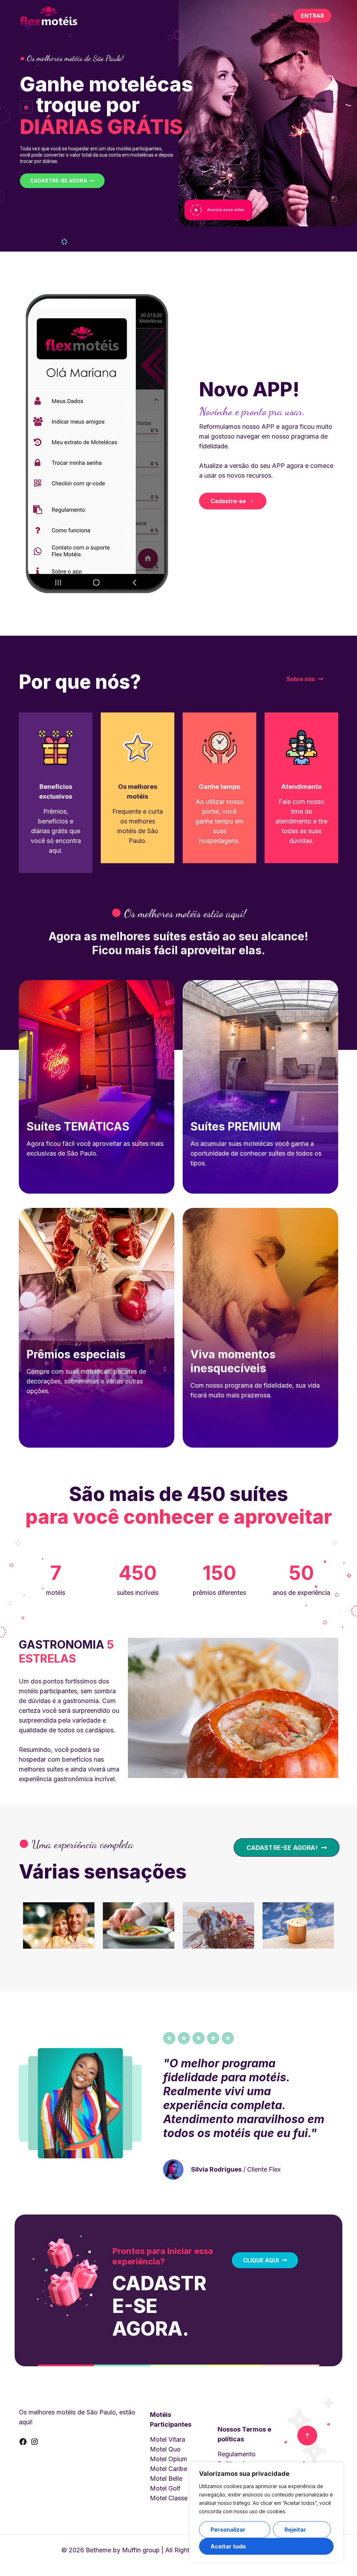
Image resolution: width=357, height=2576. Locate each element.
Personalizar (228, 2530)
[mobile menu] (274, 16)
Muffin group (141, 2550)
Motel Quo (165, 2449)
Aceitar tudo (228, 2546)
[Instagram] (35, 2444)
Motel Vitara (168, 2439)
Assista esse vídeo (226, 210)
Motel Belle (166, 2478)
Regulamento (237, 2454)
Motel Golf (165, 2488)
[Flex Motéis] (48, 16)
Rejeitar (295, 2530)
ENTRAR (312, 16)
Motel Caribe (169, 2469)
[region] (266, 2512)
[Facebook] (23, 2444)
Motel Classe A (172, 2498)
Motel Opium (169, 2459)
